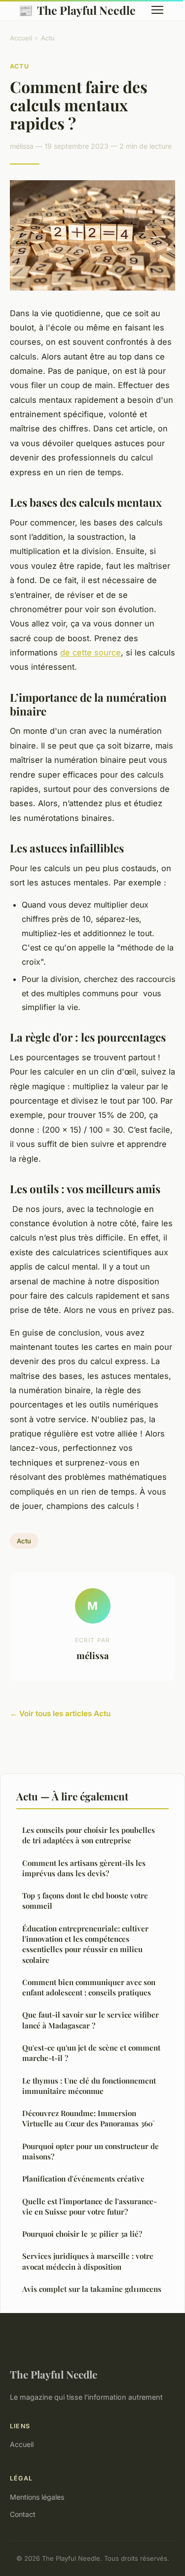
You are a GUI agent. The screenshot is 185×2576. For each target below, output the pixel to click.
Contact (23, 2514)
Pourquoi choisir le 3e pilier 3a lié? (82, 2234)
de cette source (91, 652)
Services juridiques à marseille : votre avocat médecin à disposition (88, 2261)
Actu (48, 38)
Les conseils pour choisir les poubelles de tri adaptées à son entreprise (89, 1835)
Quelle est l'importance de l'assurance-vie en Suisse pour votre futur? (90, 2206)
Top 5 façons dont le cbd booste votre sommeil (85, 1901)
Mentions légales (37, 2497)
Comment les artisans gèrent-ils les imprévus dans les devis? (84, 1868)
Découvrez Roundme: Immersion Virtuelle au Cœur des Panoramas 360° (89, 2118)
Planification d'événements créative (83, 2179)
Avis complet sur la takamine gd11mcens (92, 2289)
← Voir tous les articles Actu (60, 1713)
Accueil (21, 38)
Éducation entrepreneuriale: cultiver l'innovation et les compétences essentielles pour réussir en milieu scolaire (85, 1944)
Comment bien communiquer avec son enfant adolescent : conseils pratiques (89, 1987)
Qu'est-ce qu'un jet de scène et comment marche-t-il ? (91, 2053)
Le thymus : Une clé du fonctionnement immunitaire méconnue (89, 2086)
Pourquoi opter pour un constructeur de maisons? (91, 2151)
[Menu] (157, 10)
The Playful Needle (77, 10)
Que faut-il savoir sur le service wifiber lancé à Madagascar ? (91, 2020)
